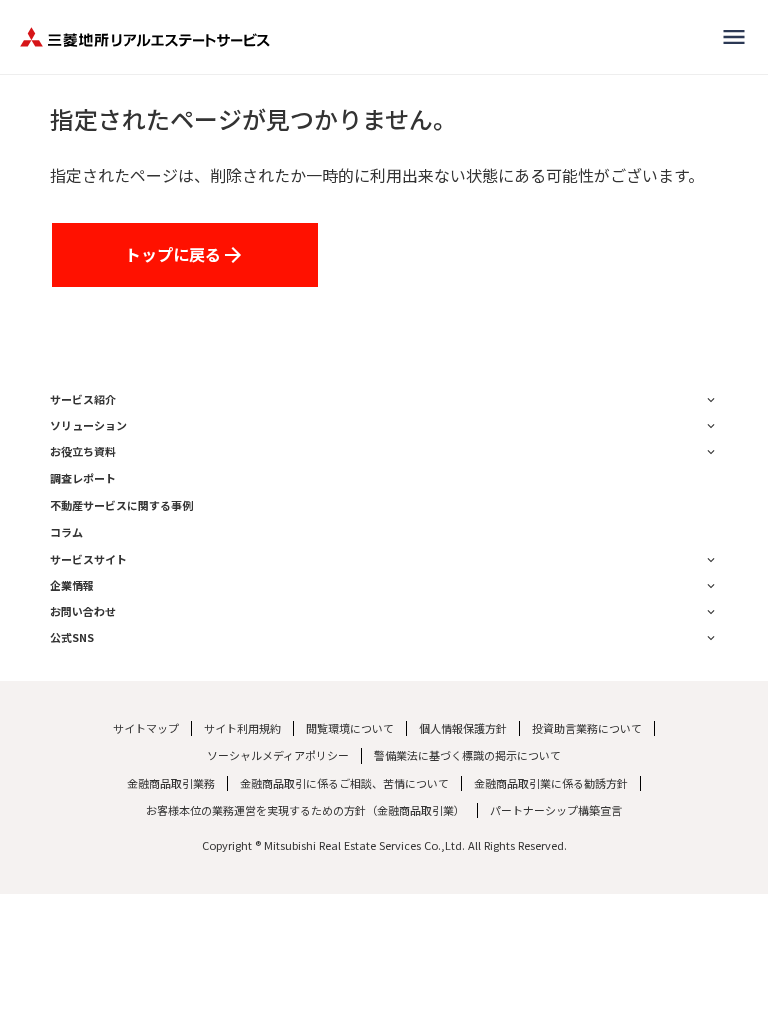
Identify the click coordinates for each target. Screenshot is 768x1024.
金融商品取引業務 (171, 783)
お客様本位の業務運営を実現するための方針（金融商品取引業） (305, 810)
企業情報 (72, 585)
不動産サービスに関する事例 (121, 505)
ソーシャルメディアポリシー (278, 755)
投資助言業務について (587, 728)
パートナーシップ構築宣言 (556, 810)
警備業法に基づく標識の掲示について (467, 755)
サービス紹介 (83, 399)
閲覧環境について (350, 728)
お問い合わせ (83, 611)
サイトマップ (146, 728)
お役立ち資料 (83, 451)
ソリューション (88, 425)
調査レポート (83, 478)
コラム (66, 532)
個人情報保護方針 (463, 728)
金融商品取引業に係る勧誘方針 (551, 783)
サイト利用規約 (242, 728)
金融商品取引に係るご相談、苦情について (344, 783)
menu (734, 37)
